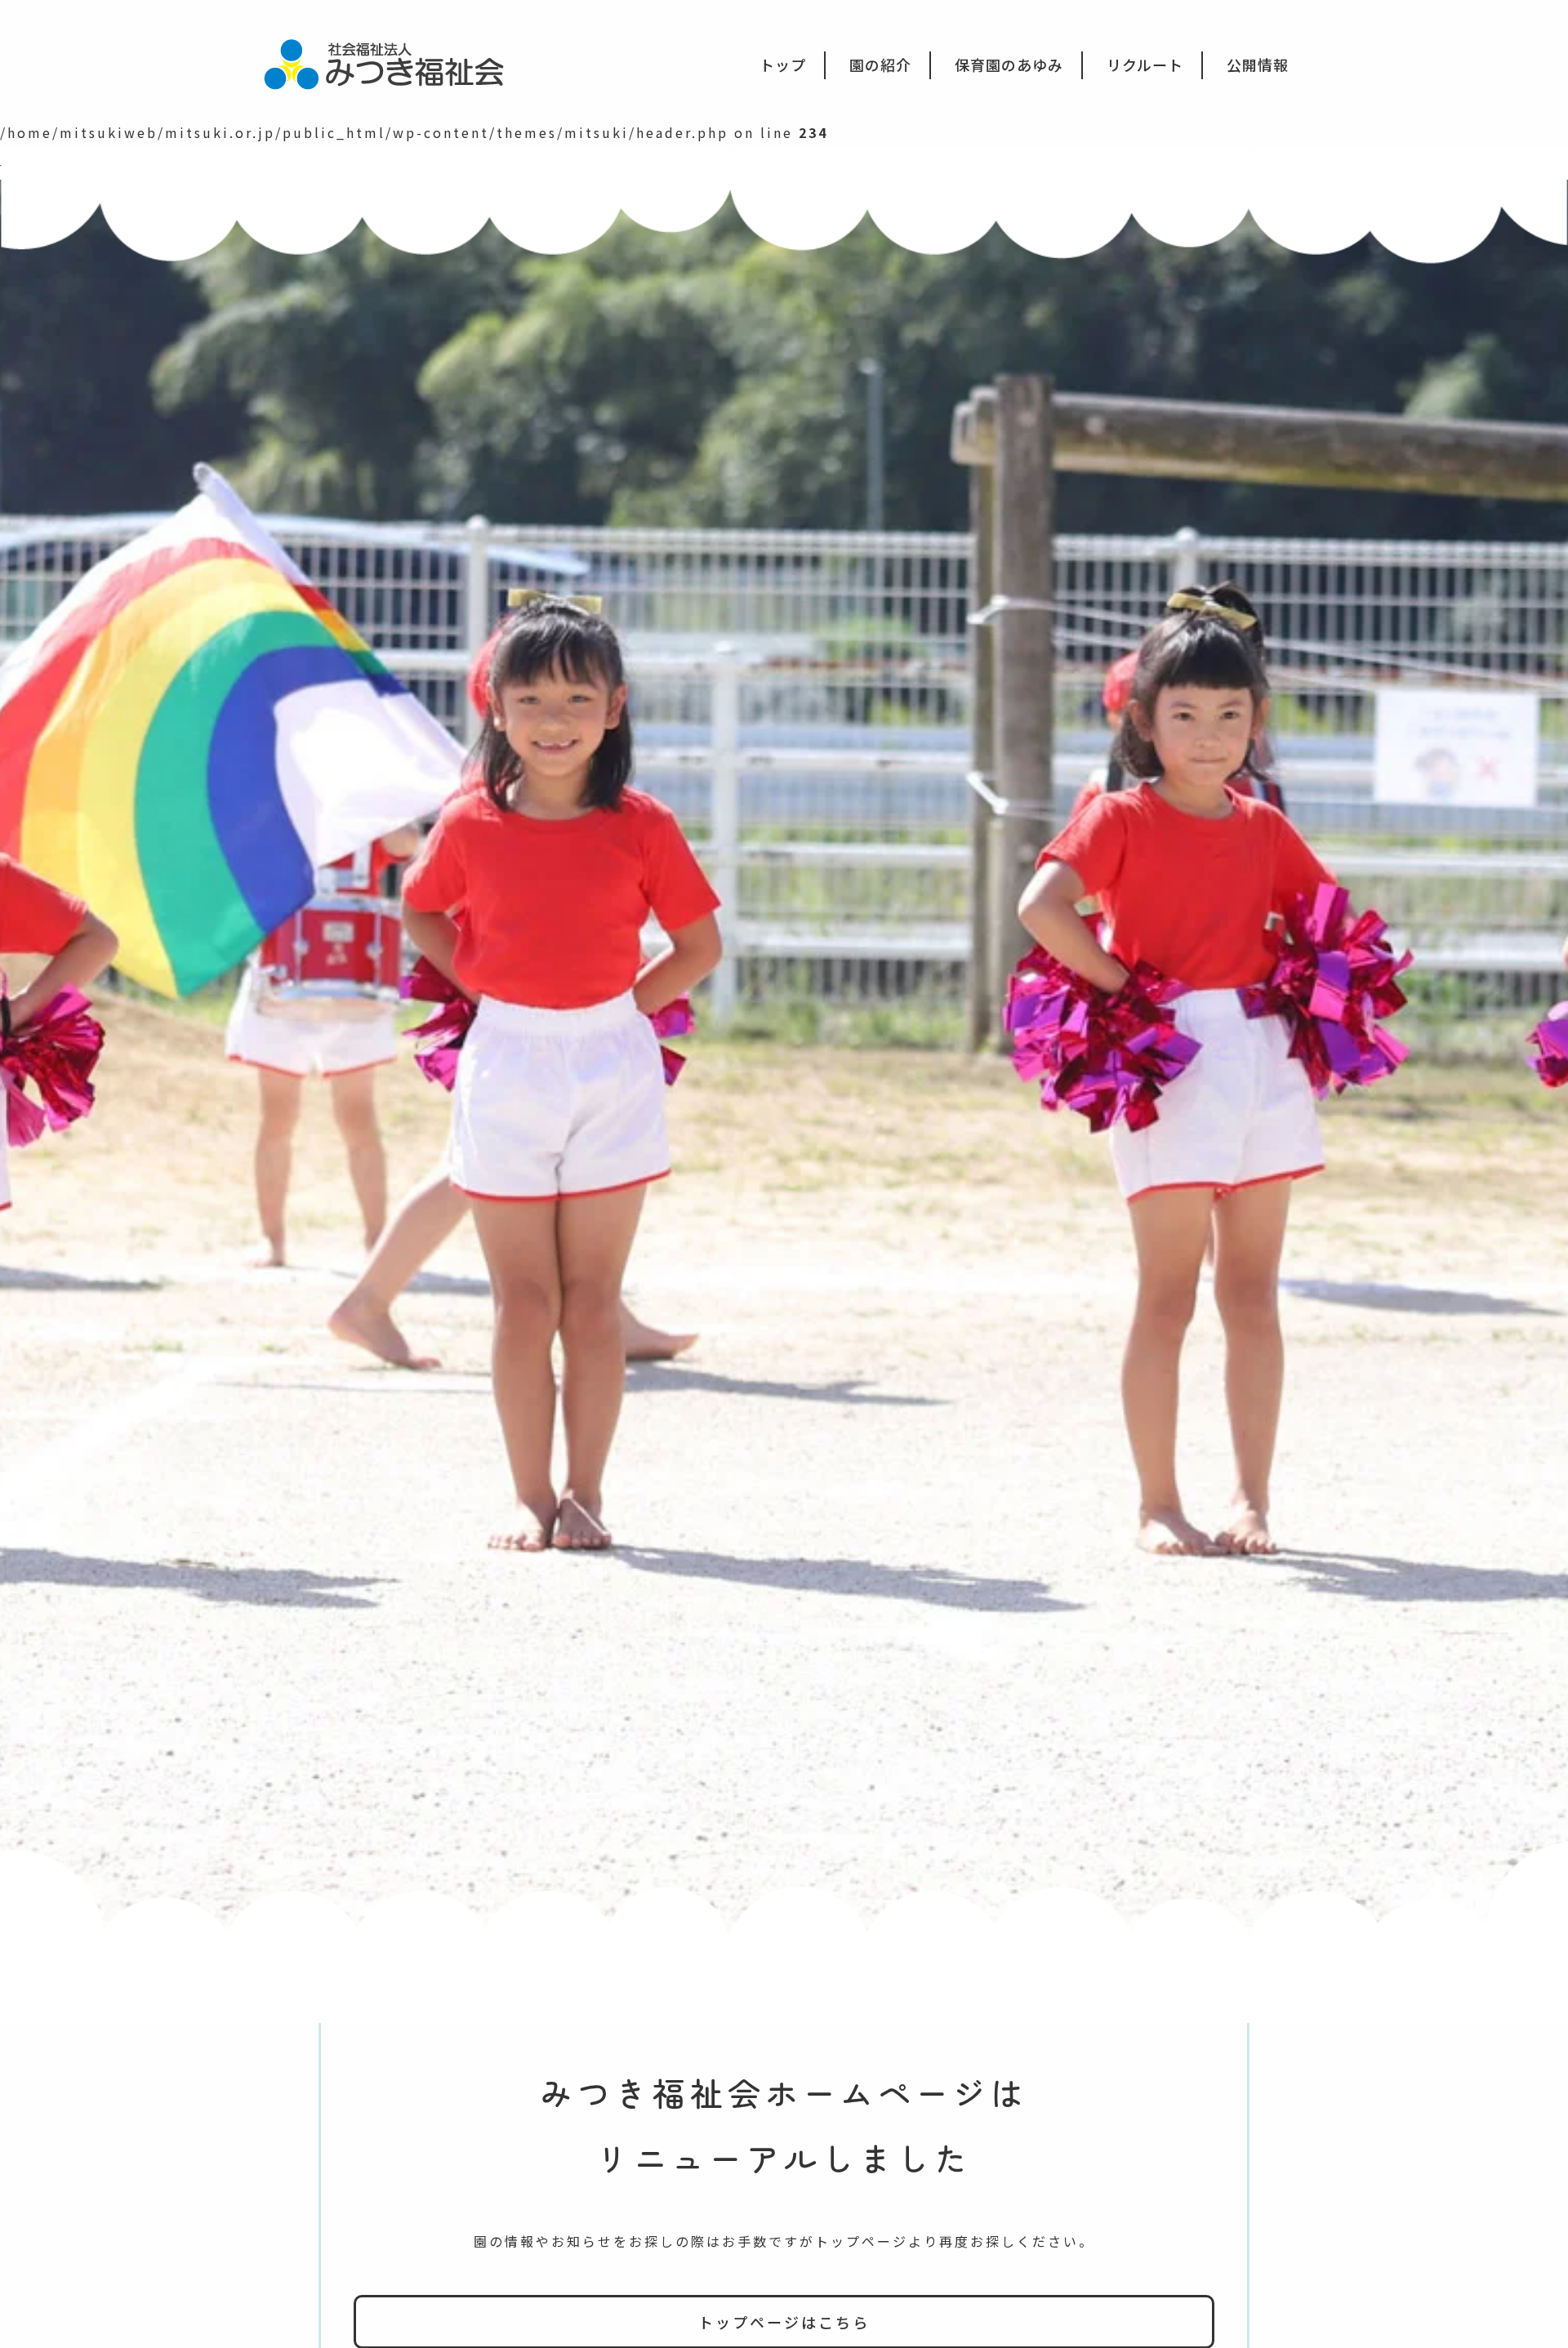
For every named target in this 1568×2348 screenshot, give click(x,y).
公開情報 (1258, 65)
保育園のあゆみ (1009, 65)
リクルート (1145, 65)
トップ (783, 65)
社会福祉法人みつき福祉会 (395, 63)
